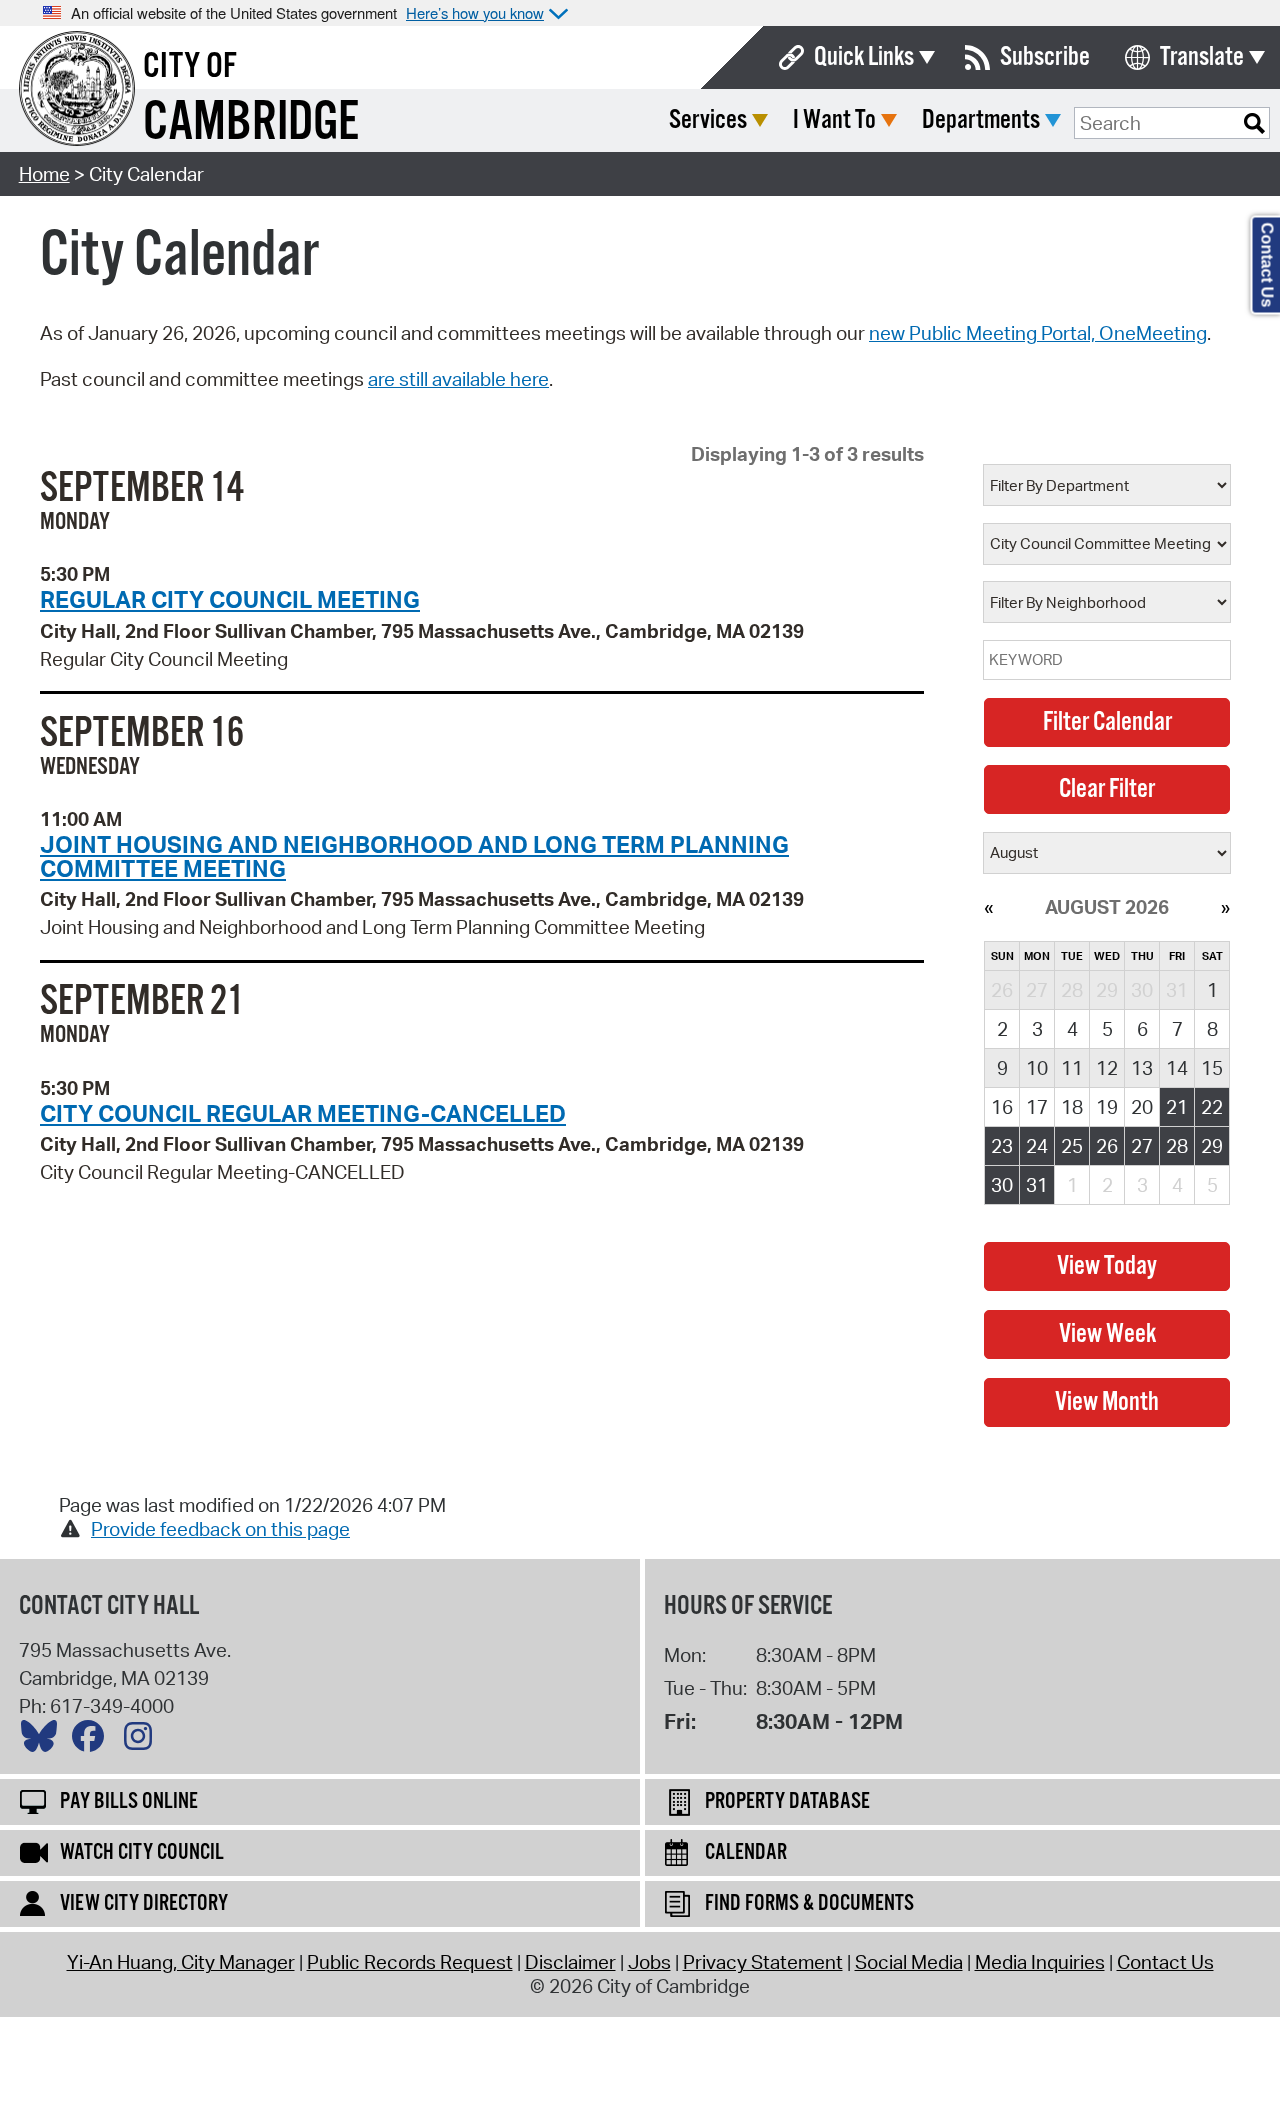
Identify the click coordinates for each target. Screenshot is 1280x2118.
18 (1072, 1107)
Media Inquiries (1040, 1962)
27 (1142, 1146)
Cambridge (251, 123)
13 (1142, 1068)
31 (1037, 1185)
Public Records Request (410, 1962)
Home (44, 174)
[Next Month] (1225, 907)
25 (1072, 1146)
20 (1142, 1107)
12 (1107, 1068)
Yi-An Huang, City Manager (181, 1962)
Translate (1202, 57)
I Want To (834, 120)
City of (190, 67)
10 (1037, 1068)
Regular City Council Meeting (230, 599)
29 (1212, 1146)
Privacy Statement (763, 1962)
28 (1177, 1146)
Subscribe (1045, 57)
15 (1212, 1068)
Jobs (649, 1962)
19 (1107, 1107)
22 (1212, 1107)
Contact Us (1165, 1962)
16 (1002, 1107)
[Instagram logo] (143, 1741)
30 (1002, 1185)
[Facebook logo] (93, 1741)
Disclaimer (570, 1962)
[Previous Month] (988, 907)
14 (1177, 1068)
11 (1072, 1068)
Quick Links (864, 57)
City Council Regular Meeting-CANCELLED (303, 1113)
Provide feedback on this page (220, 1529)
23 (1002, 1146)
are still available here (458, 379)
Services (708, 120)
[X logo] (44, 1741)
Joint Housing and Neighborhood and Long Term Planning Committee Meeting (414, 855)
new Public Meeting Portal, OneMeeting (1038, 333)
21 (1177, 1107)
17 (1037, 1107)
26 (1107, 1146)
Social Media (909, 1962)
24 (1037, 1146)
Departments (981, 120)
